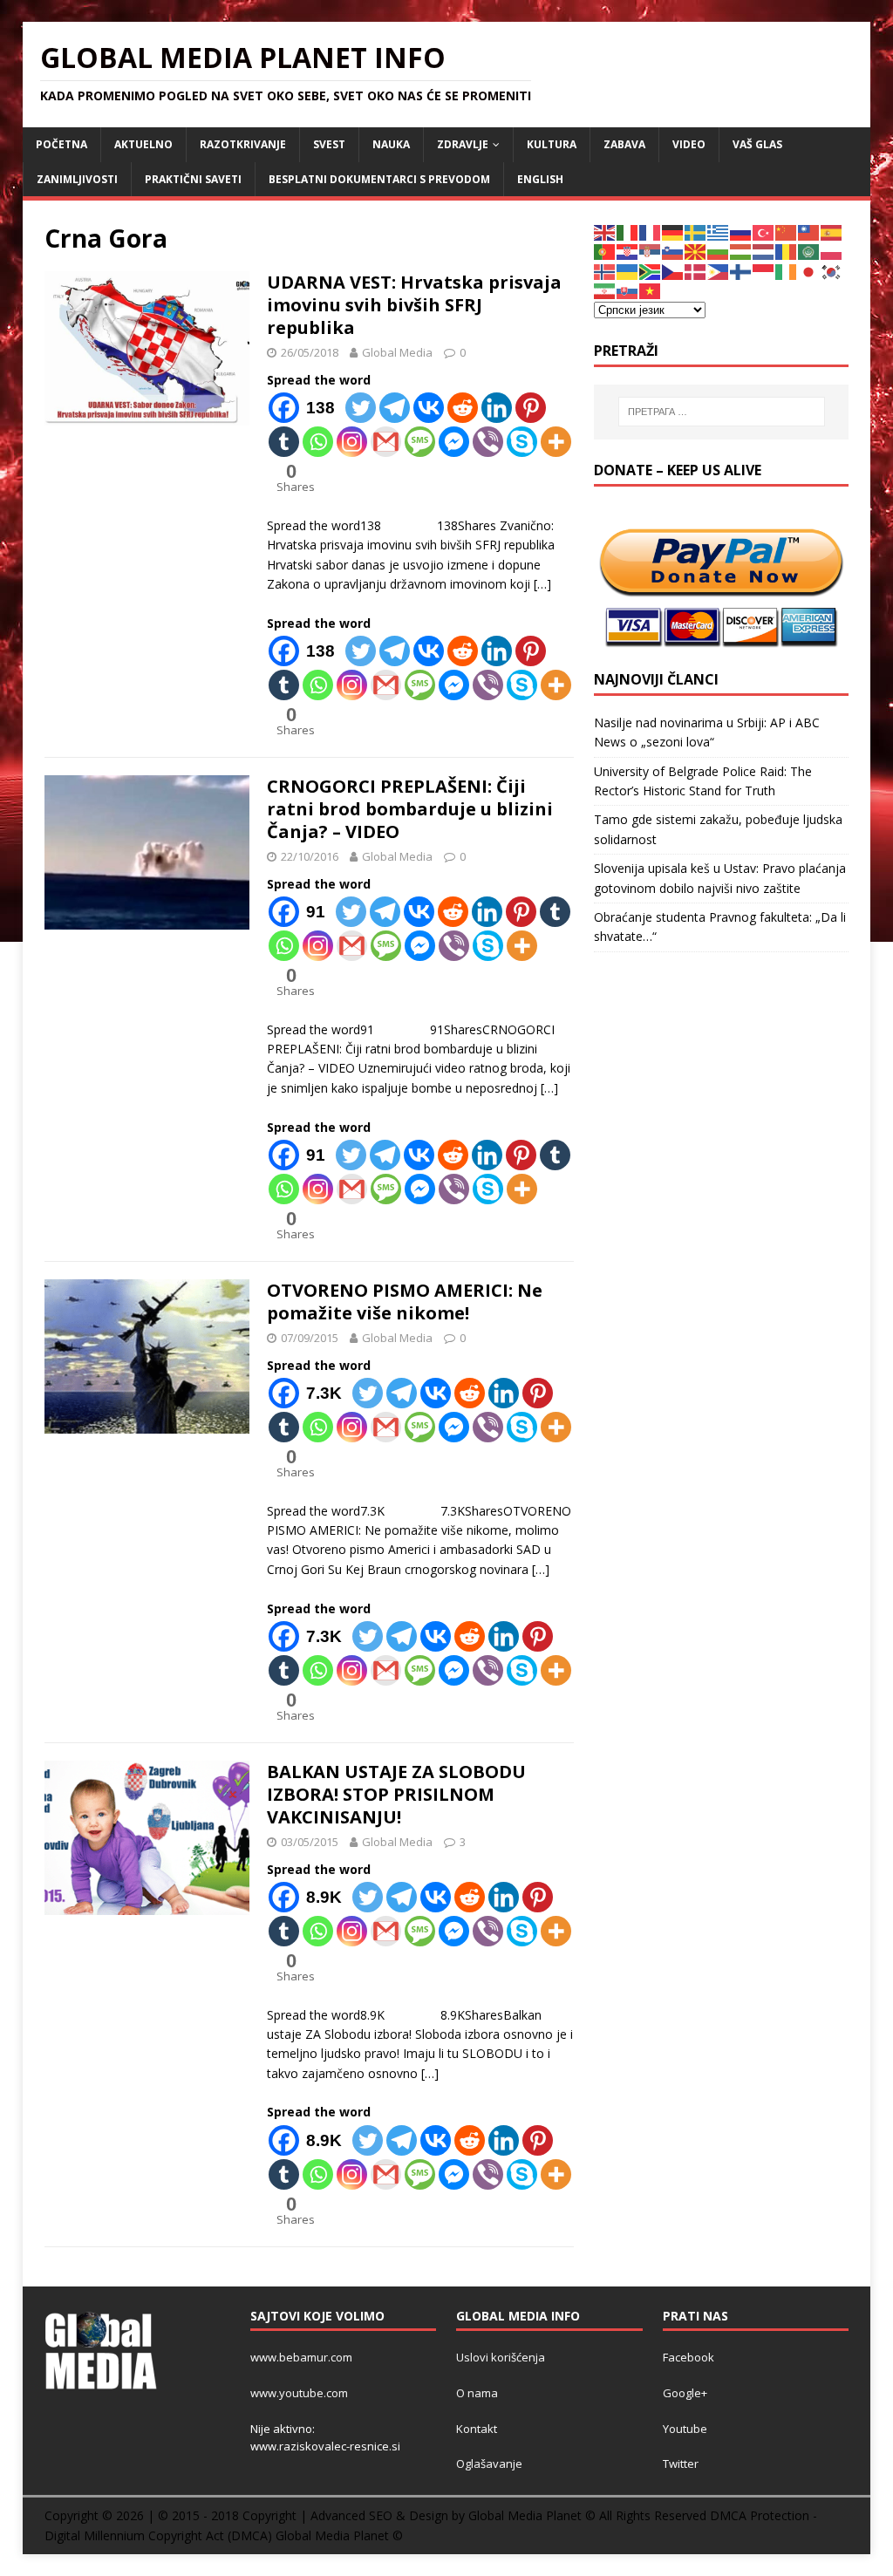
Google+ (685, 2393)
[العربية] (809, 251)
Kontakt (477, 2429)
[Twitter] (361, 408)
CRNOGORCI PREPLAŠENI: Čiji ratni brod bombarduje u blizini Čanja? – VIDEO (410, 809)
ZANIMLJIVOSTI (77, 179)
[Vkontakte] (429, 408)
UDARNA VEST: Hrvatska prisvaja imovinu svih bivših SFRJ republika (414, 305)
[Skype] (522, 442)
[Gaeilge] (787, 271)
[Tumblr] (284, 442)
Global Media (397, 352)
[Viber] (488, 442)
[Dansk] (696, 271)
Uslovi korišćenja (501, 2357)
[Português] (605, 251)
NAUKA (391, 144)
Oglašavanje (489, 2464)
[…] (542, 584)
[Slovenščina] (673, 251)
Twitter (681, 2464)
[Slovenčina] (628, 290)
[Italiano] (628, 232)
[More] (556, 442)
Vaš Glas (757, 144)
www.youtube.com (299, 2393)
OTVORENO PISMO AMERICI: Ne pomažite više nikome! (405, 1302)
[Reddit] (463, 408)
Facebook (688, 2357)
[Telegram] (395, 408)
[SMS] (420, 442)
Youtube (685, 2429)
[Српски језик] (651, 251)
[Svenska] (696, 232)
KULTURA (552, 144)
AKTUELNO (143, 144)
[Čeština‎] (673, 271)
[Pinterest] (531, 408)
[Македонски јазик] (696, 251)
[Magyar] (741, 251)
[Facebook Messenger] (454, 442)
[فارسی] (605, 290)
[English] (605, 232)
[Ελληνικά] (719, 232)
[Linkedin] (497, 408)
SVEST (329, 144)
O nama (477, 2393)
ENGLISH (540, 179)
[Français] (651, 232)
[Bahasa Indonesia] (764, 271)
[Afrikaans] (651, 271)
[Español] (832, 232)
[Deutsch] (673, 232)
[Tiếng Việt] (651, 290)
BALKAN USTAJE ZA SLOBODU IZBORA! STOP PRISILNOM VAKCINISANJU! (396, 1794)
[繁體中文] (809, 232)
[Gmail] (386, 442)
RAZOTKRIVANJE (243, 144)
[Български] (719, 251)
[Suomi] (741, 271)
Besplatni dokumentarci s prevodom (379, 179)
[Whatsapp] (318, 442)
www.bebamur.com (301, 2357)
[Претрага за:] (722, 412)
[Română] (787, 251)
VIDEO (689, 144)
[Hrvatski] (628, 251)
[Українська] (628, 271)
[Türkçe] (764, 232)
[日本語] (809, 271)
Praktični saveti (193, 179)
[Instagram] (352, 442)
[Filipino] (719, 271)
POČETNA (61, 144)
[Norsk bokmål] (605, 271)
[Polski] (832, 251)
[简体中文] (787, 232)
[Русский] (741, 232)
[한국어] (832, 271)
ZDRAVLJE (463, 144)
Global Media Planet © (339, 2535)
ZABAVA (624, 144)
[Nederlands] (764, 251)
